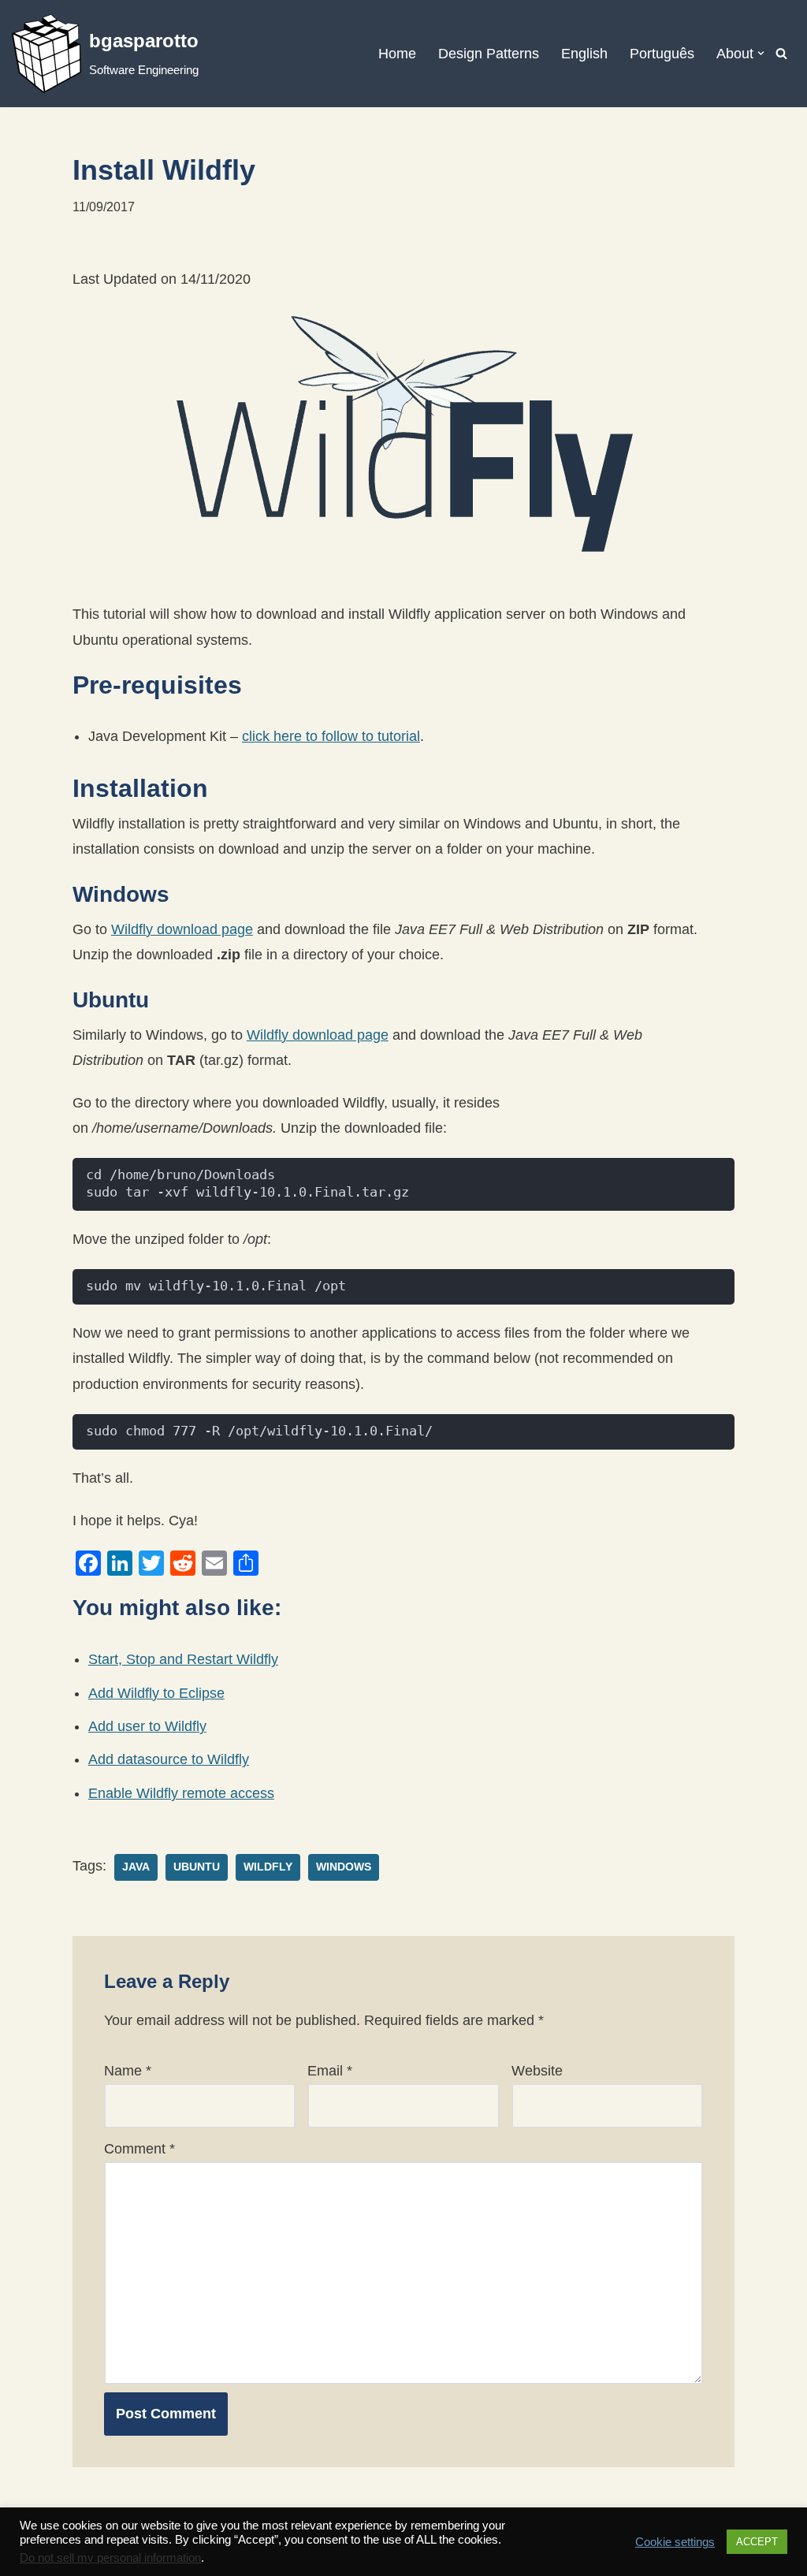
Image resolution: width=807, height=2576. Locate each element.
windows (344, 1867)
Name (128, 2071)
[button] (761, 53)
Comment (139, 2149)
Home (397, 54)
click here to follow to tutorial (331, 736)
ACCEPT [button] (757, 2542)
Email (330, 2071)
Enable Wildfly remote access (181, 1793)
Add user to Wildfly (147, 1726)
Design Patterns (489, 54)
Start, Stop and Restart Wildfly (183, 1659)
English (584, 54)
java (136, 1867)
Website (537, 2071)
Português (662, 54)
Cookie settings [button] (675, 2542)
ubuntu (197, 1867)
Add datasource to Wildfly (169, 1759)
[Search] (781, 53)
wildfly (268, 1867)
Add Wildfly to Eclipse (156, 1693)
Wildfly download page (182, 929)
